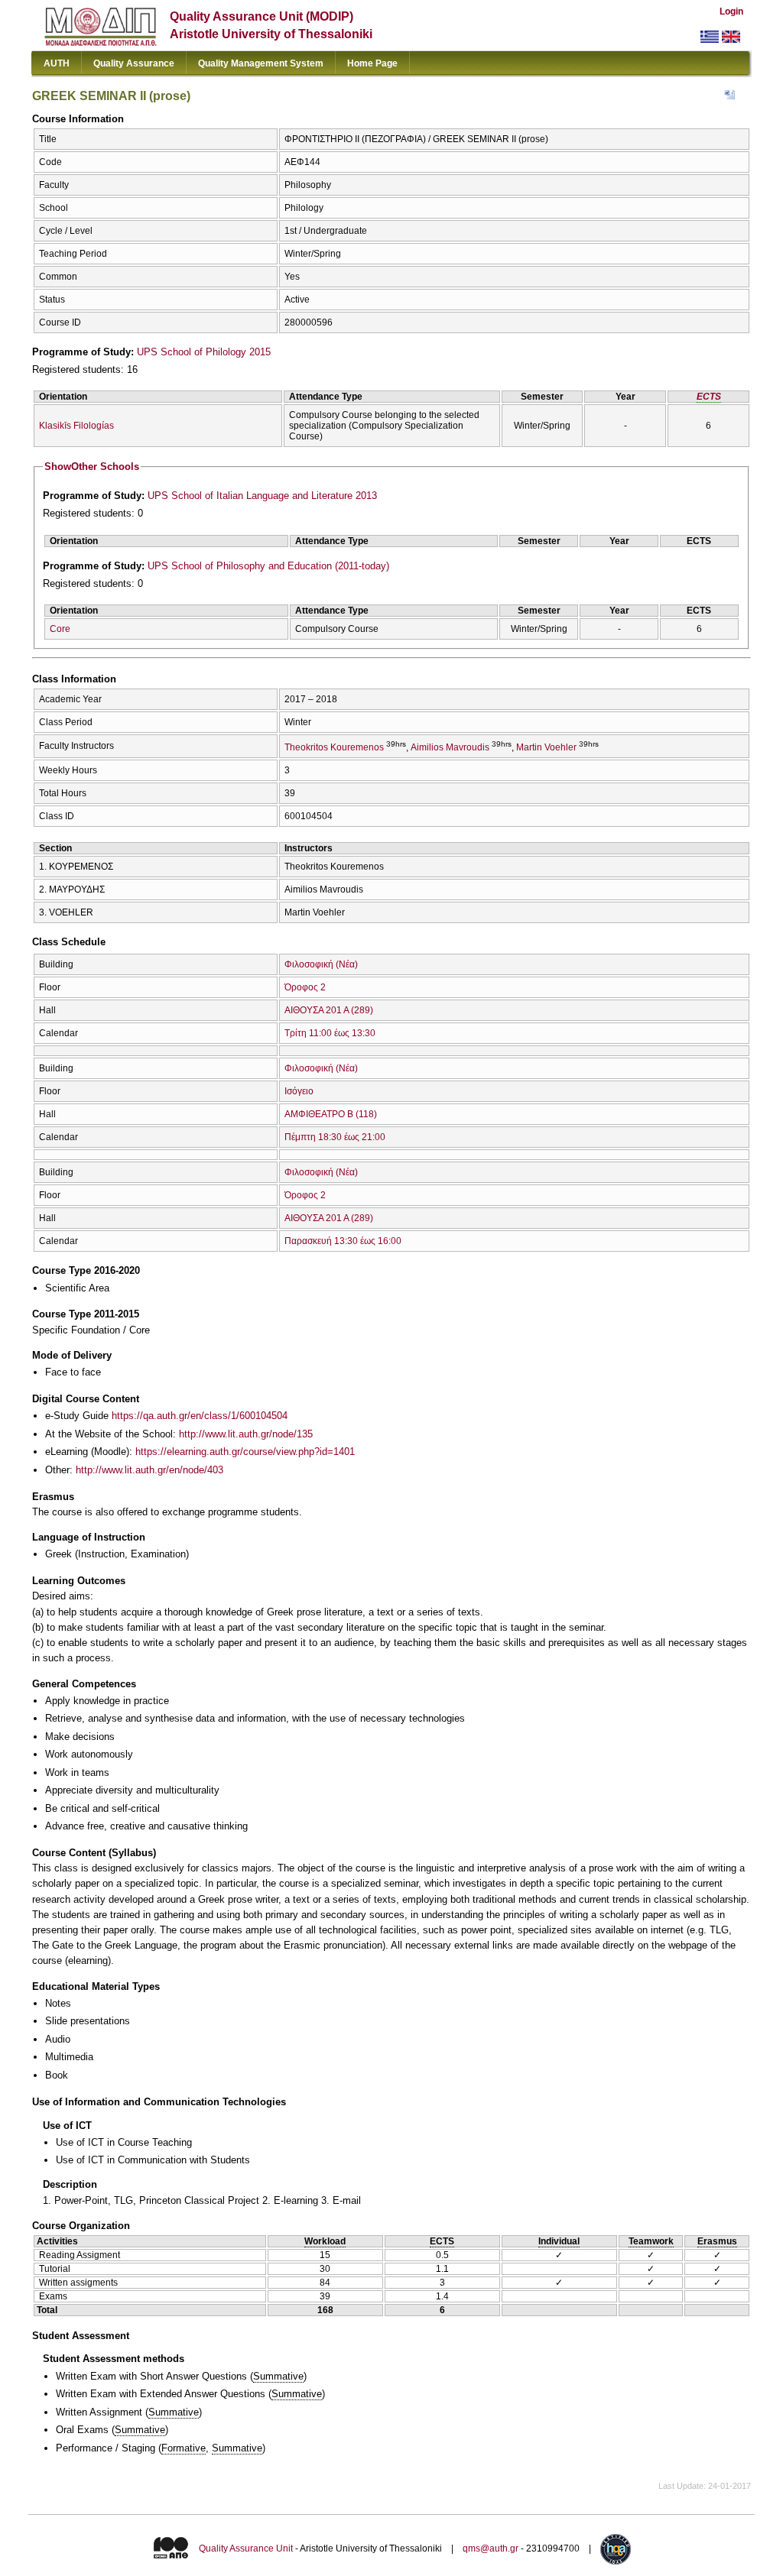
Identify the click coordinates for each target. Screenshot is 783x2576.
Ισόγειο (299, 1091)
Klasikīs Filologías (76, 426)
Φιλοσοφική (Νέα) (321, 964)
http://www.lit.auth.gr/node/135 (246, 1434)
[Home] (101, 42)
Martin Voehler (546, 747)
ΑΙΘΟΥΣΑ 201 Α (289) (329, 1010)
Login (731, 11)
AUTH (57, 63)
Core (60, 629)
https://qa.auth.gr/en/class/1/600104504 (200, 1416)
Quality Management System (261, 63)
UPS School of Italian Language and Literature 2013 (262, 496)
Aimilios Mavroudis (450, 747)
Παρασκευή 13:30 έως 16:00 (343, 1241)
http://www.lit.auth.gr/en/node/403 (149, 1470)
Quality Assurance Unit (246, 2549)
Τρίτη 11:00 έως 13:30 (330, 1033)
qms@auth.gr (491, 2549)
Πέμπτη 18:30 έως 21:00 (335, 1137)
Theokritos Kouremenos (334, 747)
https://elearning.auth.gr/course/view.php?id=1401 (245, 1452)
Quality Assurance (134, 63)
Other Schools (92, 467)
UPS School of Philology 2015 (204, 352)
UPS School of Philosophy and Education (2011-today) (268, 566)
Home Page (372, 63)
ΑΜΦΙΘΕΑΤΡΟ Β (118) (331, 1114)
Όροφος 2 (305, 987)
